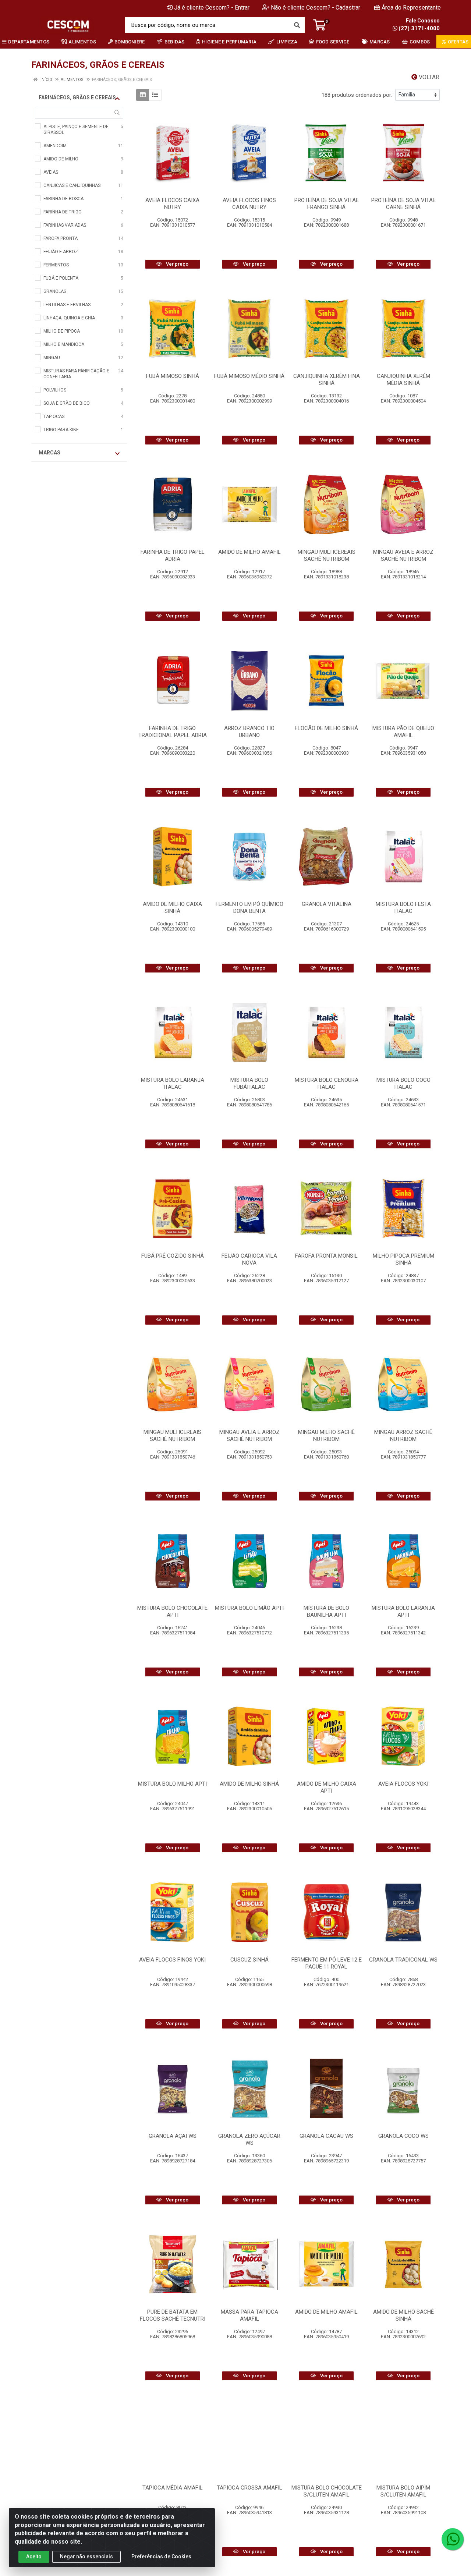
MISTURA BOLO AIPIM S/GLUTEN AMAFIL (403, 2491)
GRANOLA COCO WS (403, 2136)
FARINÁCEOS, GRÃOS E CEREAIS (77, 98)
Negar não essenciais (86, 2556)
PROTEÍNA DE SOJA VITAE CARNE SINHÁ (403, 204)
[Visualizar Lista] (155, 95)
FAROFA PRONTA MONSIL (326, 1256)
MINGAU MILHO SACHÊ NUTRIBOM (326, 1436)
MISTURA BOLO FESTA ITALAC (403, 908)
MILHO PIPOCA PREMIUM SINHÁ (403, 1259)
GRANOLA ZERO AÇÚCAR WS (249, 2139)
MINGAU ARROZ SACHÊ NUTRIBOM (403, 1436)
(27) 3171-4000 (419, 28)
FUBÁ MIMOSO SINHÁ (173, 376)
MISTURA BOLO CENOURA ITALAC (327, 1083)
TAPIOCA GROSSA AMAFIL (249, 2488)
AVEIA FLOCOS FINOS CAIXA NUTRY (249, 204)
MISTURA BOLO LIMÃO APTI (249, 1608)
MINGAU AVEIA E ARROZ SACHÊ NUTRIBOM (403, 555)
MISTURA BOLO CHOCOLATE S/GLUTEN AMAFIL (327, 2491)
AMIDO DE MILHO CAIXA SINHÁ (172, 908)
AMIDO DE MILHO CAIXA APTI (327, 1787)
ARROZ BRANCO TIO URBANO (249, 732)
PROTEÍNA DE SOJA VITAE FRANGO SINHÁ (327, 204)
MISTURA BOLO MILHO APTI (172, 1784)
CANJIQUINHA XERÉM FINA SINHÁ (327, 380)
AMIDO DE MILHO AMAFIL (249, 552)
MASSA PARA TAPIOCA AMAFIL (249, 2315)
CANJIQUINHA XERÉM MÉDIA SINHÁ (403, 380)
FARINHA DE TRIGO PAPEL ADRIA (173, 555)
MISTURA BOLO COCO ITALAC (403, 1083)
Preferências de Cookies (161, 2556)
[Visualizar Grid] (143, 95)
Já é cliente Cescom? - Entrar (212, 8)
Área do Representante (411, 8)
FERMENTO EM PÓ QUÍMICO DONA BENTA (249, 908)
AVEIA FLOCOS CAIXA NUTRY (172, 204)
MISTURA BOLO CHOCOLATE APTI (172, 1611)
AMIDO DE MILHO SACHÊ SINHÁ (403, 2315)
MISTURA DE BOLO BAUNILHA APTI (326, 1611)
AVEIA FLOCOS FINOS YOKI (172, 1960)
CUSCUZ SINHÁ (249, 1960)
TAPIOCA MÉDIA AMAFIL (173, 2488)
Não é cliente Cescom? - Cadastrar (316, 8)
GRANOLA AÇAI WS (173, 2136)
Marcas (49, 453)
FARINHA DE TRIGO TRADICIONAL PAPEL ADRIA (173, 732)
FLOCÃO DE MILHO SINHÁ (326, 728)
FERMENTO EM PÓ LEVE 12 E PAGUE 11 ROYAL (327, 1963)
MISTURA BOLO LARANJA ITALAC (173, 1083)
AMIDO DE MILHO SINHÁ (249, 1784)
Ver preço (177, 264)
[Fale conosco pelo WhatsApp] (453, 2539)
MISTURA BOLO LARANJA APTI (403, 1611)
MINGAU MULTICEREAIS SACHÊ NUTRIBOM (327, 555)
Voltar (428, 77)
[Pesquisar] (297, 25)
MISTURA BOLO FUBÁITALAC (249, 1083)
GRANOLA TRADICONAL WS (403, 1960)
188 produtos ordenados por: (357, 95)
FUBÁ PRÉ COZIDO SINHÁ (173, 1256)
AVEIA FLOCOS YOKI (403, 1784)
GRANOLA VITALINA (327, 904)
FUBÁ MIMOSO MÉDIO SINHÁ (249, 376)
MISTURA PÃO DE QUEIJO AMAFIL (403, 732)
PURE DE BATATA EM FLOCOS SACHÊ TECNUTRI (173, 2315)
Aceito (34, 2556)
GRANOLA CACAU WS (326, 2136)
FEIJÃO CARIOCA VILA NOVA (249, 1259)
